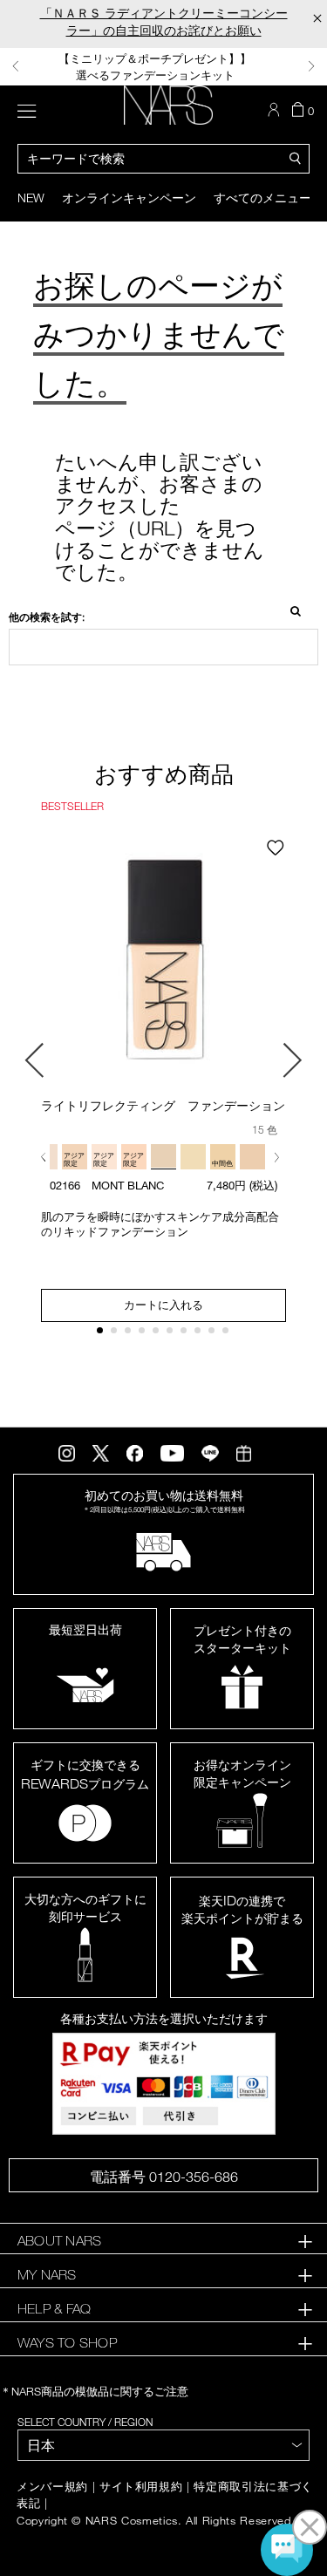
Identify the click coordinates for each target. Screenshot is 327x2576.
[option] (163, 67)
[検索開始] (296, 157)
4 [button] (145, 1334)
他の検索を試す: (47, 617)
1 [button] (103, 1334)
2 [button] (117, 1334)
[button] (47, 1157)
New (31, 198)
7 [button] (187, 1334)
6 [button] (173, 1334)
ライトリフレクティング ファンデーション (163, 1105)
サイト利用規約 (141, 2487)
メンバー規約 (52, 2487)
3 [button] (131, 1334)
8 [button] (201, 1334)
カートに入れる (163, 1305)
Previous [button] (16, 66)
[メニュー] (27, 109)
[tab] (163, 2241)
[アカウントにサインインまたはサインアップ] (276, 110)
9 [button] (215, 1334)
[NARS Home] (168, 105)
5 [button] (159, 1334)
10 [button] (229, 1334)
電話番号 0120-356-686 (164, 2177)
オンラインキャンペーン (129, 198)
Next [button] (311, 66)
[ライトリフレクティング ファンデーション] (163, 962)
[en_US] (290, 610)
